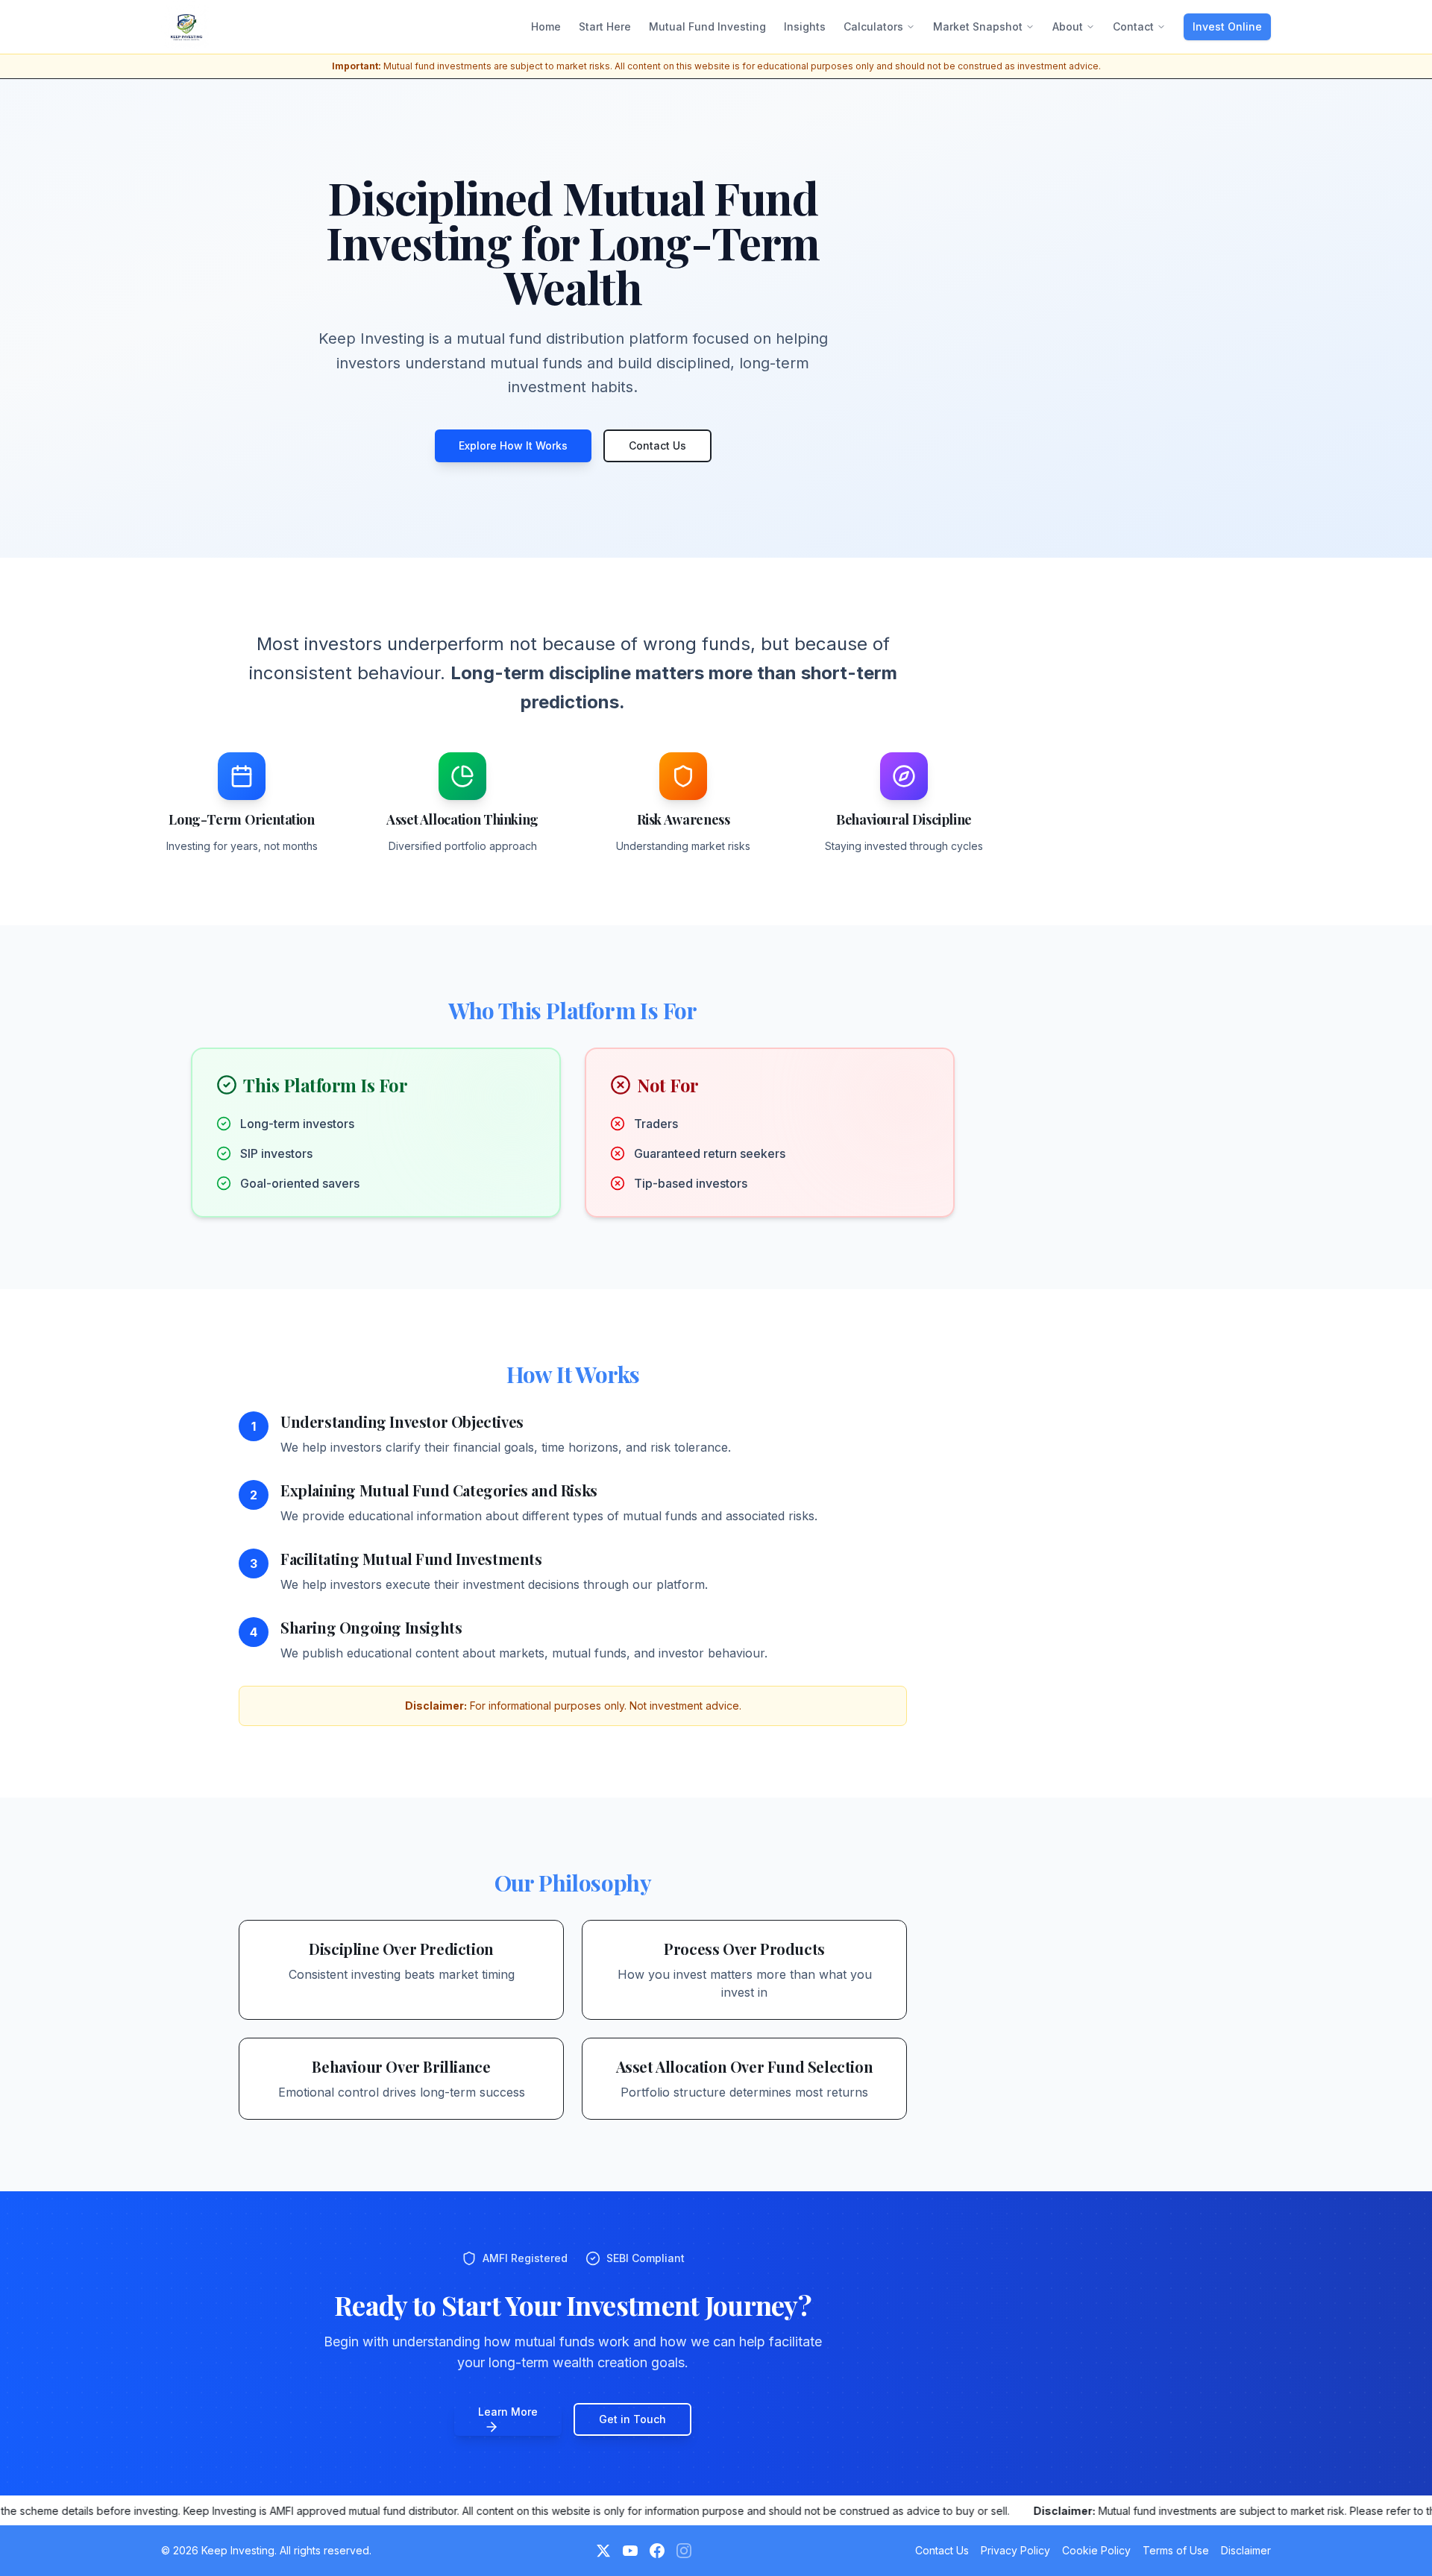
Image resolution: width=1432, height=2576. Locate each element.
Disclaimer (1246, 2550)
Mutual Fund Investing (707, 26)
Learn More (508, 2412)
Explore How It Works (513, 445)
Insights (805, 26)
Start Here (605, 26)
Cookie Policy (1096, 2550)
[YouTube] (630, 2551)
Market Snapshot (978, 26)
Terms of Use (1176, 2550)
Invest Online (1227, 26)
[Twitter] (603, 2551)
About (1068, 26)
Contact (1133, 26)
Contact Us (657, 445)
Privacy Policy (1015, 2550)
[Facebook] (657, 2551)
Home (546, 26)
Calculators (873, 26)
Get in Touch (632, 2419)
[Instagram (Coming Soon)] (684, 2551)
